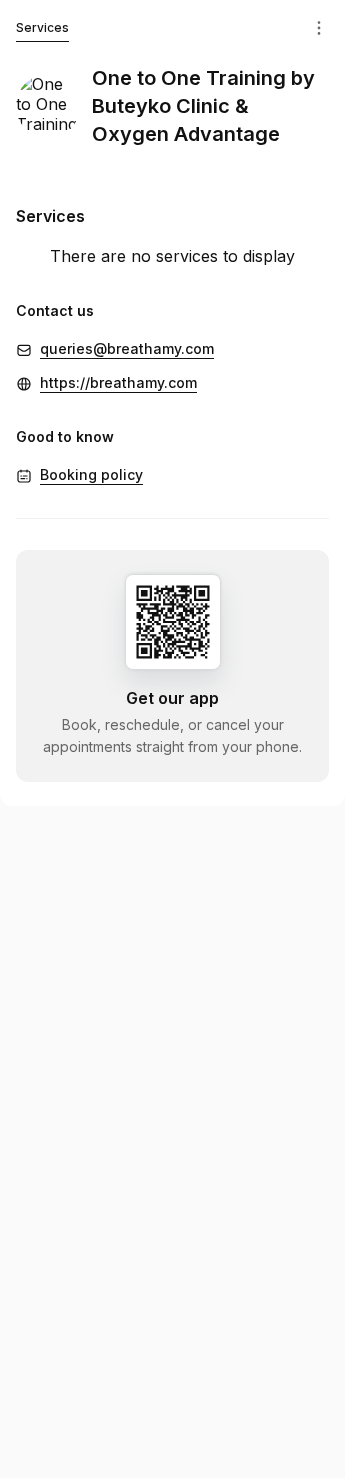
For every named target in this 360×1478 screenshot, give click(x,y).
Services (42, 27)
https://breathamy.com (118, 382)
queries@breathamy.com (127, 348)
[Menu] (319, 28)
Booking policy (91, 474)
